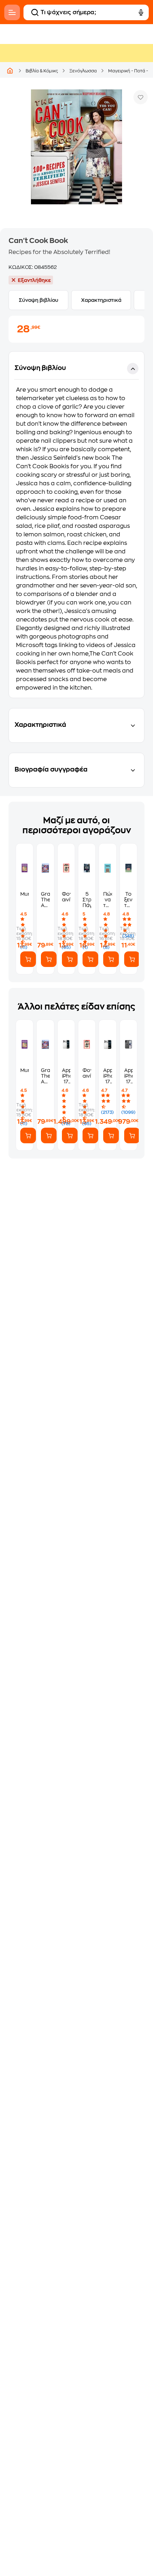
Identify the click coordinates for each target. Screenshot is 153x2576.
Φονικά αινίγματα (66, 897)
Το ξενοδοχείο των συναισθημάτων (128, 900)
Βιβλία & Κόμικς (42, 71)
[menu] (12, 12)
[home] (10, 71)
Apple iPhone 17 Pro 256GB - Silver (107, 1076)
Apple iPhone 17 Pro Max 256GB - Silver (66, 1076)
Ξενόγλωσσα (83, 71)
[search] (35, 12)
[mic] (141, 12)
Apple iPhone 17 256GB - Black (128, 1076)
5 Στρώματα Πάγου (87, 900)
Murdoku (25, 894)
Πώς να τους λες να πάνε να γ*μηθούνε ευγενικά (107, 900)
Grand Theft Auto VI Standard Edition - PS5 (45, 900)
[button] (76, 525)
